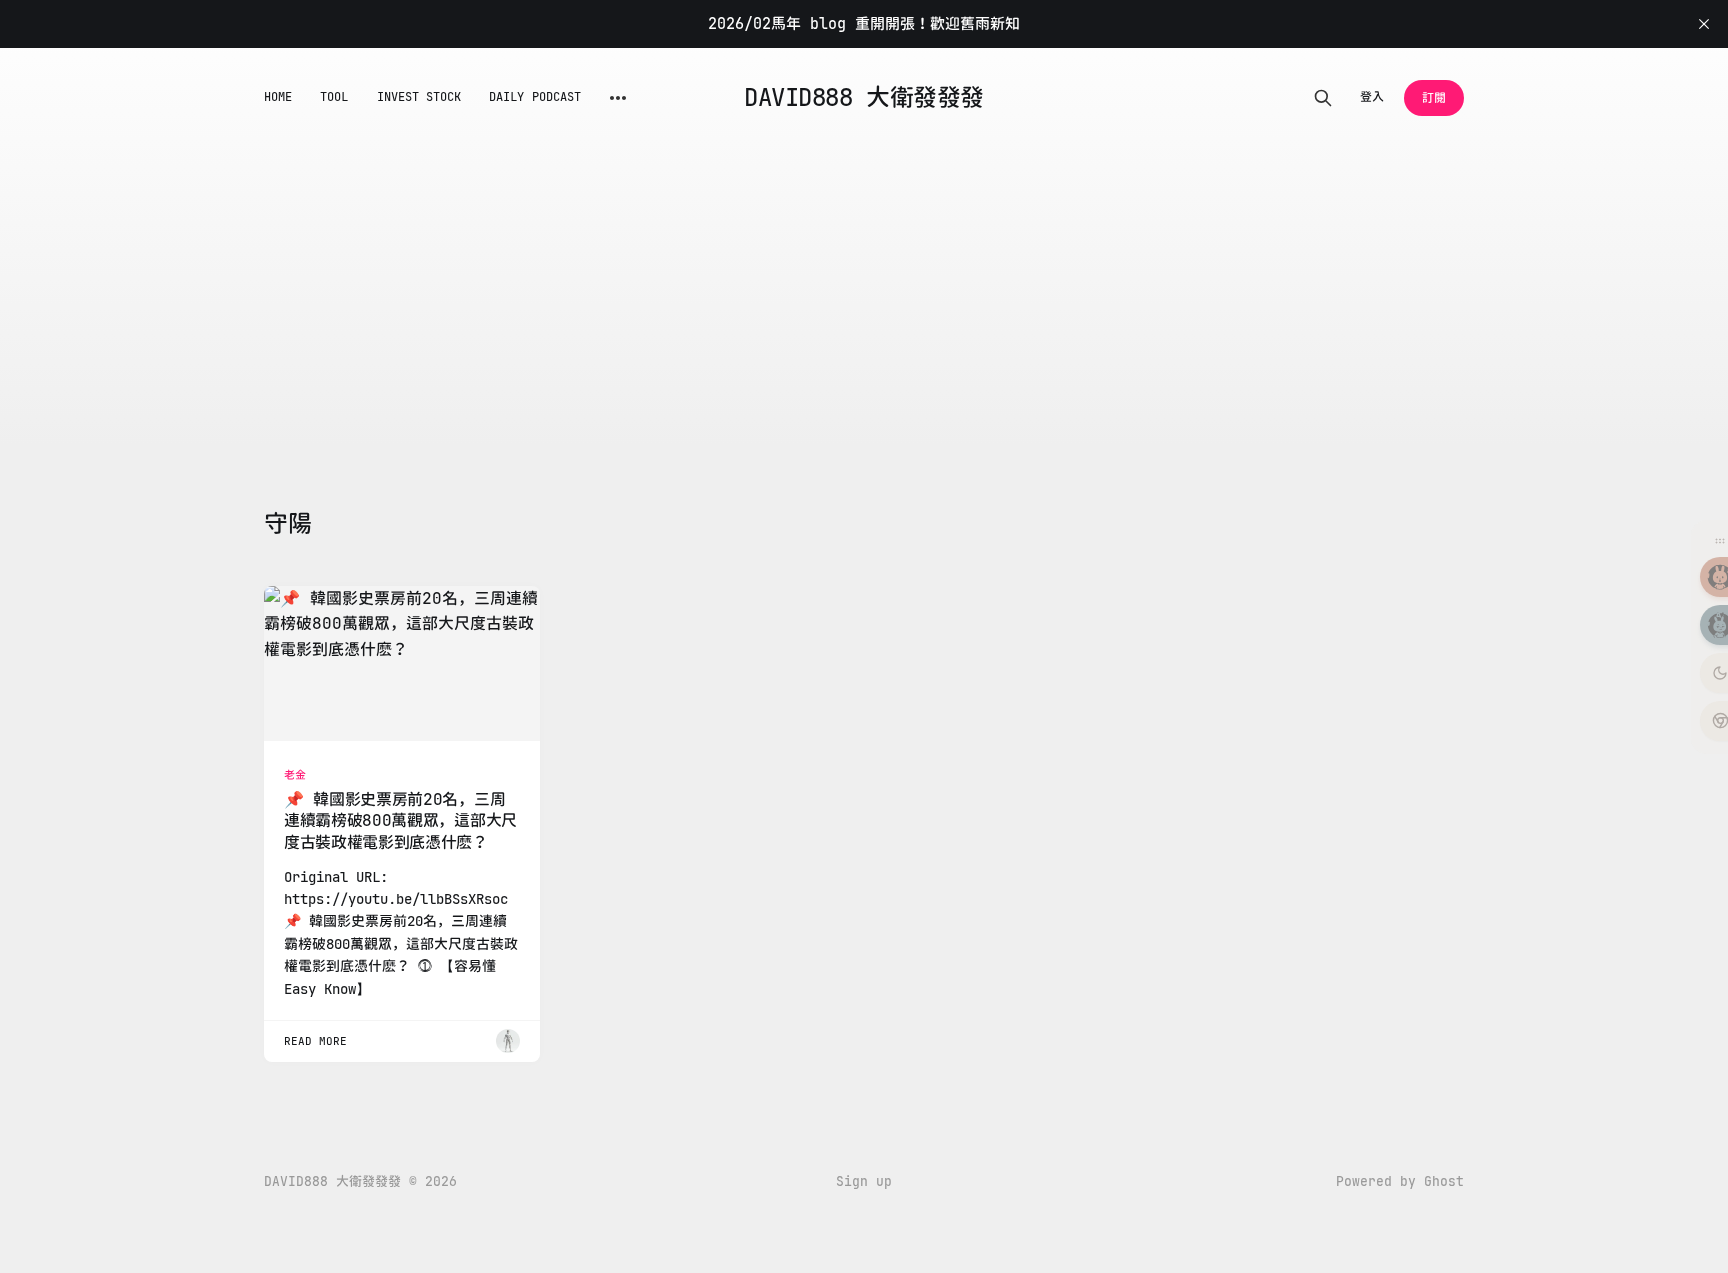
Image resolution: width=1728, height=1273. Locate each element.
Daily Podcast (535, 97)
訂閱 (1434, 98)
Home (278, 97)
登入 (1372, 97)
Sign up (864, 1181)
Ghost (1444, 1181)
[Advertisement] (864, 298)
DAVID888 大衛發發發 (863, 98)
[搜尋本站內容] (1323, 98)
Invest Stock (419, 97)
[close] (1704, 24)
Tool (334, 97)
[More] (618, 98)
